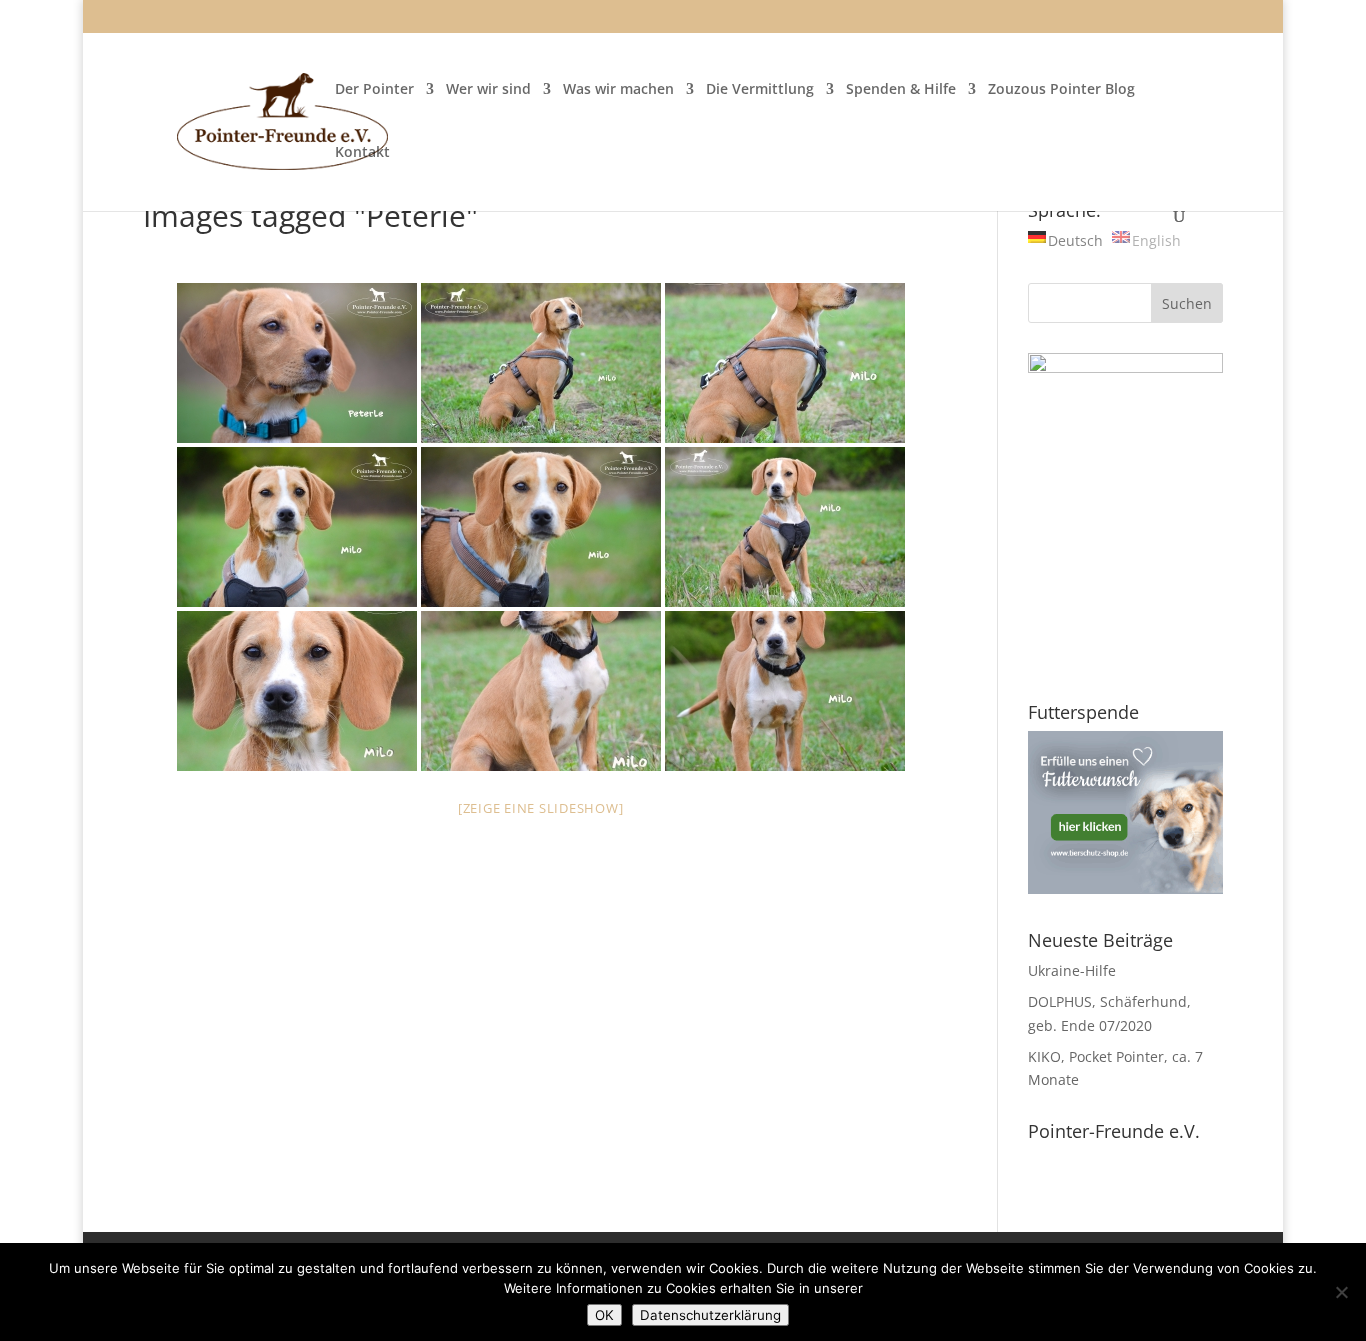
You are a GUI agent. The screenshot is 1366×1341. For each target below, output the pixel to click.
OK (604, 1315)
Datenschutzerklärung (710, 1315)
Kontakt (362, 153)
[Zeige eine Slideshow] (541, 808)
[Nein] (1341, 1292)
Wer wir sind (488, 90)
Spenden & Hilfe (901, 90)
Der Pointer (374, 90)
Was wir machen (618, 90)
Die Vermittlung (760, 90)
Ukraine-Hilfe (1072, 970)
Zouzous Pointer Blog (1061, 90)
